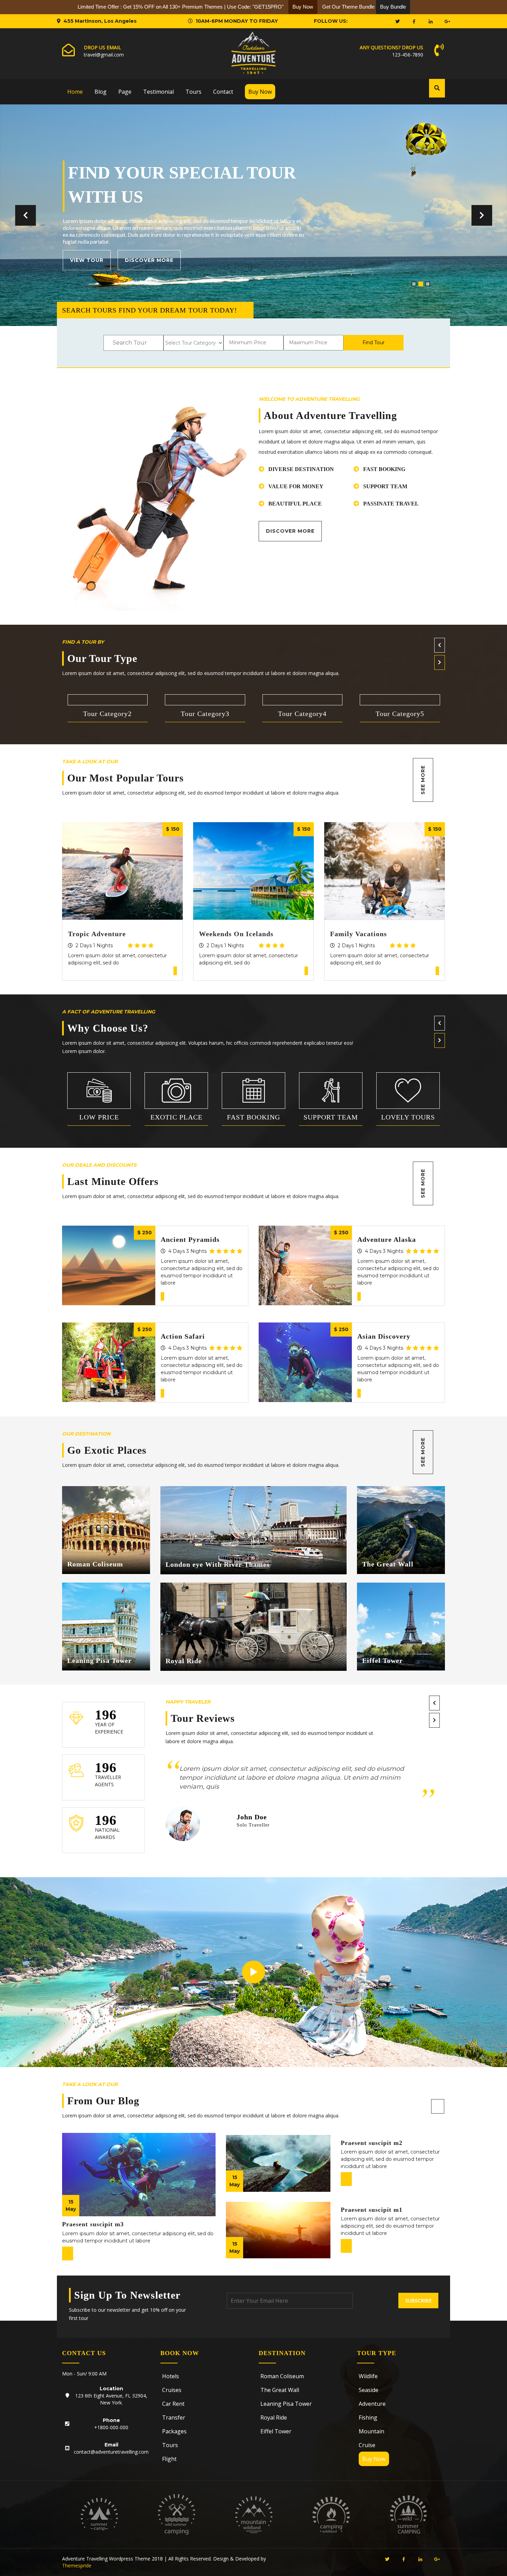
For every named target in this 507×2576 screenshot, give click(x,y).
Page (125, 92)
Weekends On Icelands (236, 934)
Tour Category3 (205, 714)
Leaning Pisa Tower (100, 1660)
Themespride (77, 2565)
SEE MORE (423, 780)
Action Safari (183, 1336)
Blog (101, 92)
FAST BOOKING (254, 1117)
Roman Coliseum (95, 1564)
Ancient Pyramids (190, 1239)
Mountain (371, 2431)
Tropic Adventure (97, 934)
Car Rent (173, 2404)
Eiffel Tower (382, 1660)
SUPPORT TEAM (331, 1117)
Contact (223, 92)
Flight (169, 2459)
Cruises (172, 2390)
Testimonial (158, 92)
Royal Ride (184, 1661)
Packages (174, 2431)
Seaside (369, 2390)
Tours (193, 92)
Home (75, 92)
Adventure (372, 2404)
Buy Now (260, 92)
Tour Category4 (302, 714)
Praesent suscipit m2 (372, 2143)
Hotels (171, 2376)
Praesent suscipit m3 (93, 2224)
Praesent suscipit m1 (372, 2210)
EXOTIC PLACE (176, 1117)
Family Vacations (359, 934)
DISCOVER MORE (315, 260)
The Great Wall (388, 1564)
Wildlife (368, 2376)
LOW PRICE (99, 1117)
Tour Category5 (400, 714)
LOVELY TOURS (408, 1117)
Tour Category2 (107, 714)
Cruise (367, 2445)
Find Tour (374, 343)
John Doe (252, 1817)
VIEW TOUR (245, 260)
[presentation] (440, 645)
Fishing (368, 2417)
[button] (25, 215)
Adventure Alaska (387, 1239)
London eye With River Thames (218, 1564)
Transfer (174, 2417)
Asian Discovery (384, 1336)
